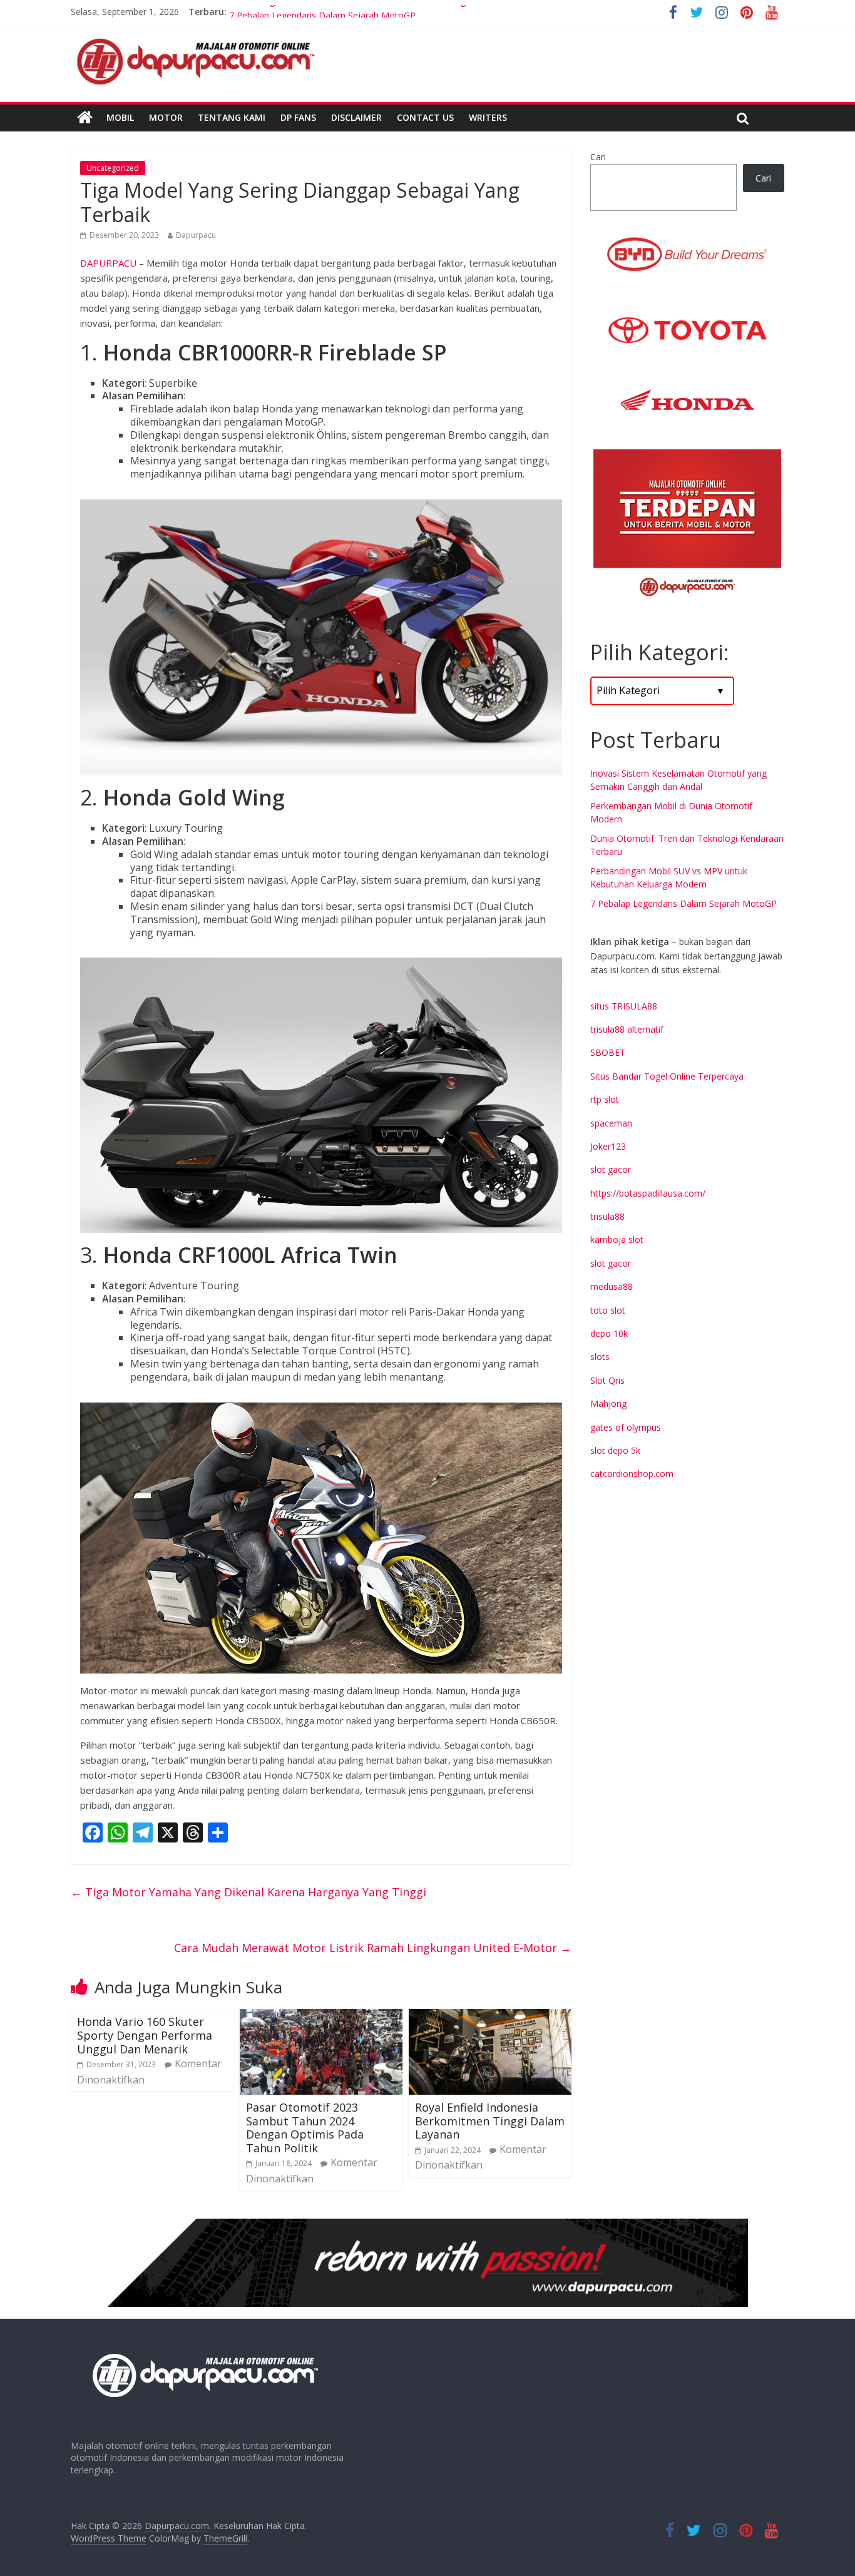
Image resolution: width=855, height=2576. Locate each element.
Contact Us (425, 117)
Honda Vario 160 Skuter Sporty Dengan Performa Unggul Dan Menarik (145, 2035)
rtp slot (605, 1099)
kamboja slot (617, 1239)
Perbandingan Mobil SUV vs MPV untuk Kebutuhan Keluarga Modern (367, 12)
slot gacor (611, 1169)
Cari (598, 157)
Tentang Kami (232, 117)
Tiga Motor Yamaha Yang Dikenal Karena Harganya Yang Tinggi (248, 1892)
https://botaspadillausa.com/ (648, 1193)
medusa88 (612, 1286)
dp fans (298, 117)
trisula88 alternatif (627, 1029)
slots (600, 1357)
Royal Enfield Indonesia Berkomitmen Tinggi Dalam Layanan (490, 2121)
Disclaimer (356, 117)
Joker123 (608, 1146)
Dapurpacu (196, 235)
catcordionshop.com (632, 1474)
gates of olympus (626, 1427)
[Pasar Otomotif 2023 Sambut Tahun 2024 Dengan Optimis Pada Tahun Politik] (321, 2016)
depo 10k (609, 1333)
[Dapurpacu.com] (85, 118)
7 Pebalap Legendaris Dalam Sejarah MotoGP (683, 903)
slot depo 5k (615, 1450)
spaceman (611, 1123)
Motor (166, 117)
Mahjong (608, 1403)
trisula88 (607, 1216)
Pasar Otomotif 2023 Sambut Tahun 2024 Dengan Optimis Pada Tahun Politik (305, 2128)
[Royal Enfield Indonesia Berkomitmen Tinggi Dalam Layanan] (490, 2016)
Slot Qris (607, 1380)
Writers (488, 117)
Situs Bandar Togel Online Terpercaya (667, 1076)
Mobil (120, 117)
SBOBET (608, 1052)
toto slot (608, 1310)
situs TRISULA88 (624, 1006)
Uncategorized (113, 168)
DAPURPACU (108, 263)
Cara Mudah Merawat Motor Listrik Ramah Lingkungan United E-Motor (373, 1948)
